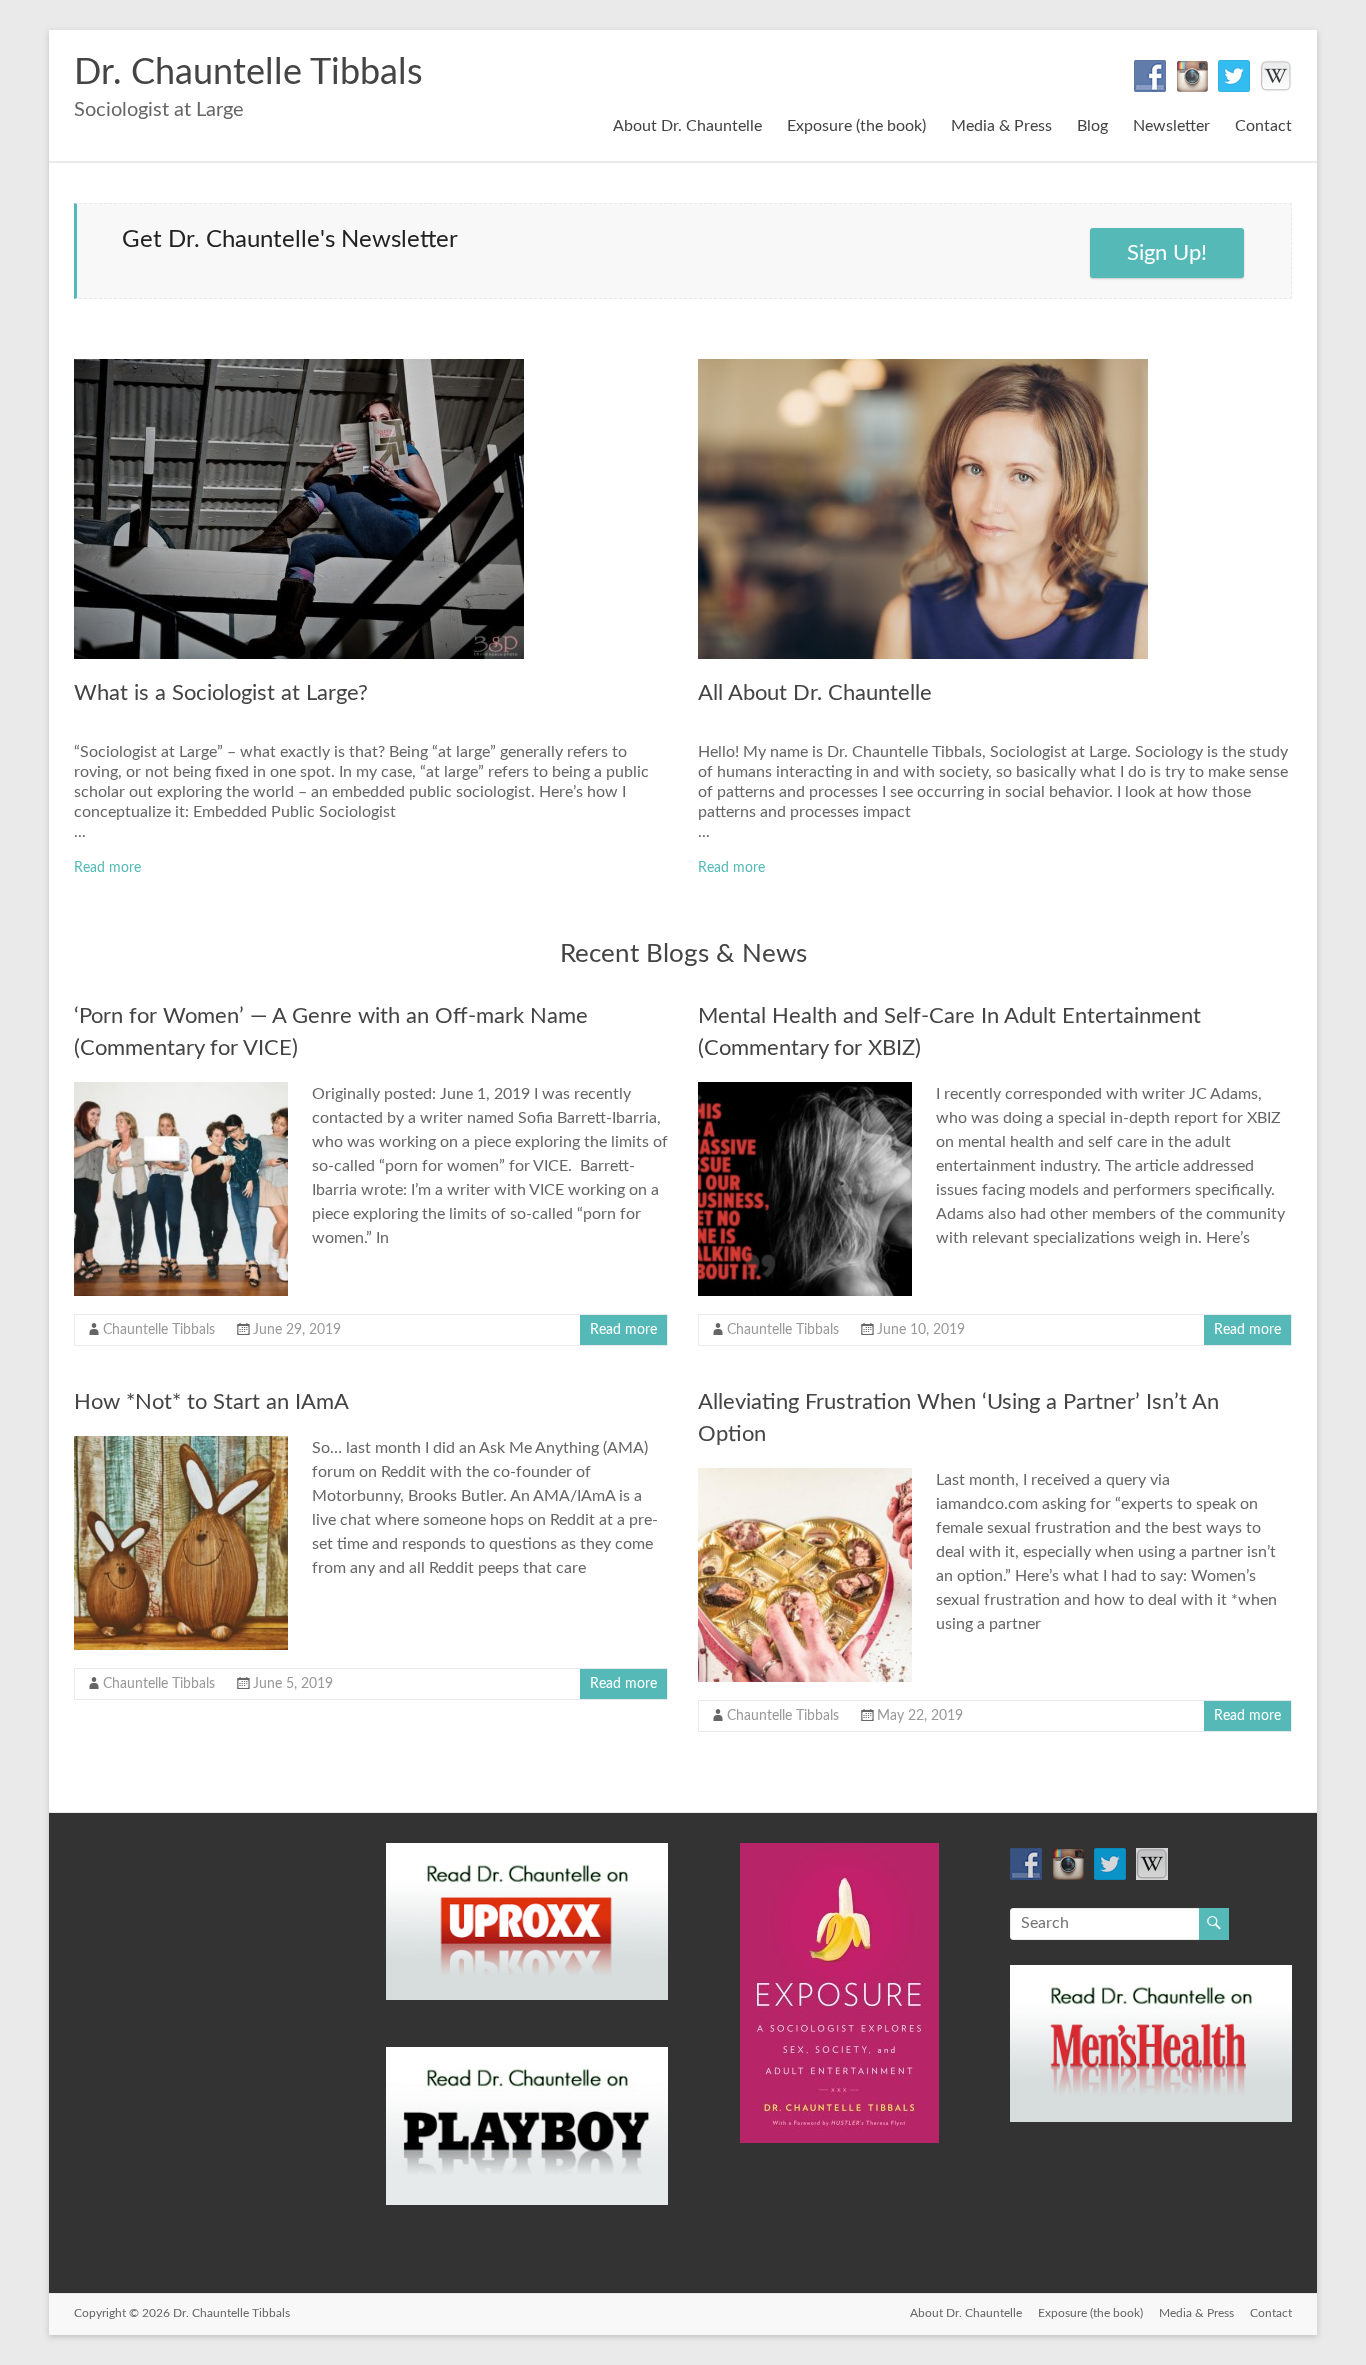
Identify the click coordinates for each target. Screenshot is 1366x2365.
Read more (107, 868)
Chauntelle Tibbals (159, 1330)
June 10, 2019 (921, 1330)
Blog (1092, 126)
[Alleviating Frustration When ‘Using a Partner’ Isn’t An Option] (805, 1478)
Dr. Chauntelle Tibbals (248, 73)
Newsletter (1171, 126)
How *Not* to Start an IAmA (211, 1402)
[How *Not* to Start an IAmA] (181, 1446)
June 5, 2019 (293, 1684)
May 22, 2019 (920, 1716)
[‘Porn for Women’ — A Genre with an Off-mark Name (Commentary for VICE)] (181, 1092)
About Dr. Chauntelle (687, 126)
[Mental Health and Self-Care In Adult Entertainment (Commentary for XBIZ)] (805, 1092)
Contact (1263, 126)
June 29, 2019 (297, 1330)
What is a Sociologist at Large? (221, 693)
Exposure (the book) (856, 126)
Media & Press (1001, 126)
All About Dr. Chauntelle (815, 693)
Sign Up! (1167, 253)
